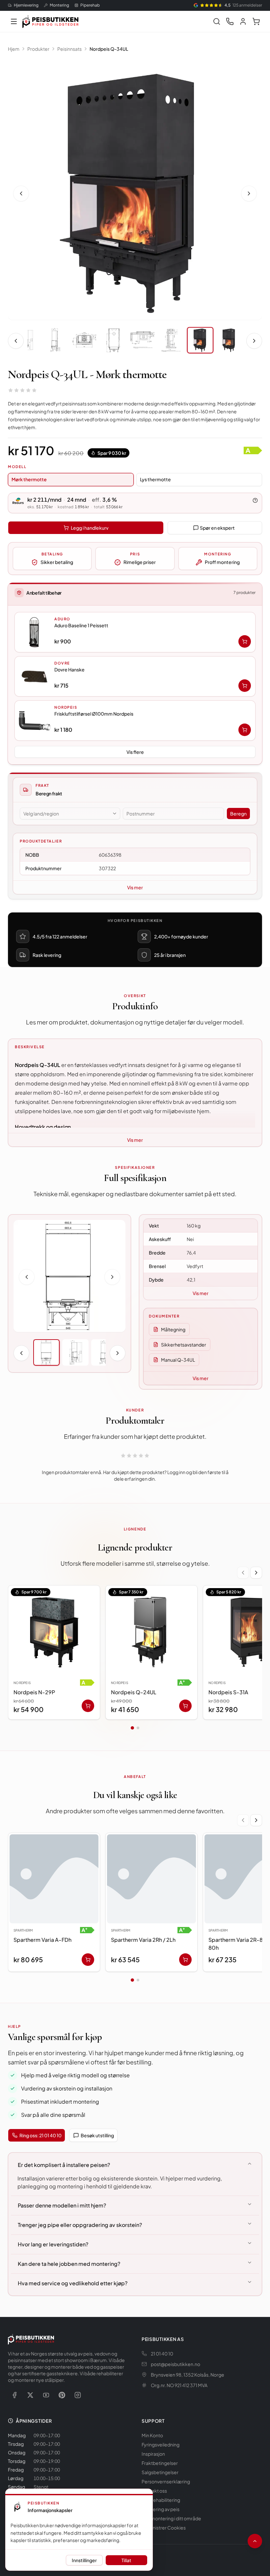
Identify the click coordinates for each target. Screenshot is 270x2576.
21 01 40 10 (162, 2354)
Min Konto (152, 2435)
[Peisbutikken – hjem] (31, 2339)
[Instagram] (78, 2395)
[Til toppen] (255, 2541)
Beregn (238, 814)
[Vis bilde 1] (46, 1352)
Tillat (126, 2560)
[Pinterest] (62, 2395)
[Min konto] (243, 21)
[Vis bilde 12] (200, 340)
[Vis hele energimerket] (253, 451)
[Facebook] (14, 2395)
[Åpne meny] (14, 21)
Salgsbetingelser (160, 2472)
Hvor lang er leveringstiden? (53, 2244)
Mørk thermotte (29, 479)
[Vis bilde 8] (84, 340)
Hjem (14, 49)
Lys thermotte (155, 479)
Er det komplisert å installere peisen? (64, 2165)
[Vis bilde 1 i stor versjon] (69, 1276)
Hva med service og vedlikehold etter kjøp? (73, 2283)
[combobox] (70, 814)
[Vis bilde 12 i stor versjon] (135, 192)
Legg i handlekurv (90, 528)
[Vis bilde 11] (171, 340)
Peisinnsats (69, 49)
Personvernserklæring (166, 2481)
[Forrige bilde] (21, 193)
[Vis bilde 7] (55, 340)
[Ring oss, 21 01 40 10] (230, 21)
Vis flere (135, 752)
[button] (135, 632)
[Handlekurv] (256, 21)
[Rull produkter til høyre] (256, 1573)
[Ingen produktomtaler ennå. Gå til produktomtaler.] (22, 390)
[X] (30, 2395)
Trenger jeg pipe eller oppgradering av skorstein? (80, 2225)
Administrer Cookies (164, 2528)
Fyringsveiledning (161, 2444)
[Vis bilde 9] (113, 340)
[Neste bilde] (249, 193)
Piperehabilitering (161, 2500)
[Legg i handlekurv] (245, 641)
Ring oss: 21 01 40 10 (40, 2135)
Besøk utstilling (97, 2135)
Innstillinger (84, 2560)
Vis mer (135, 887)
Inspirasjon (153, 2454)
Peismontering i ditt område (171, 2518)
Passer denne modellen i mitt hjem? (62, 2205)
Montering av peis (161, 2509)
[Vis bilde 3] (104, 1352)
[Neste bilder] (254, 341)
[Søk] (217, 21)
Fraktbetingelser (160, 2463)
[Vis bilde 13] (229, 340)
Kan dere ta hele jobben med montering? (69, 2264)
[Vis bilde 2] (75, 1352)
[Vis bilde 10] (142, 340)
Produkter (38, 49)
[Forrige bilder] (16, 341)
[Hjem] (50, 21)
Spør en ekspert (217, 528)
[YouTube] (46, 2395)
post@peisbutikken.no (175, 2364)
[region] (135, 1654)
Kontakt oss (154, 2491)
